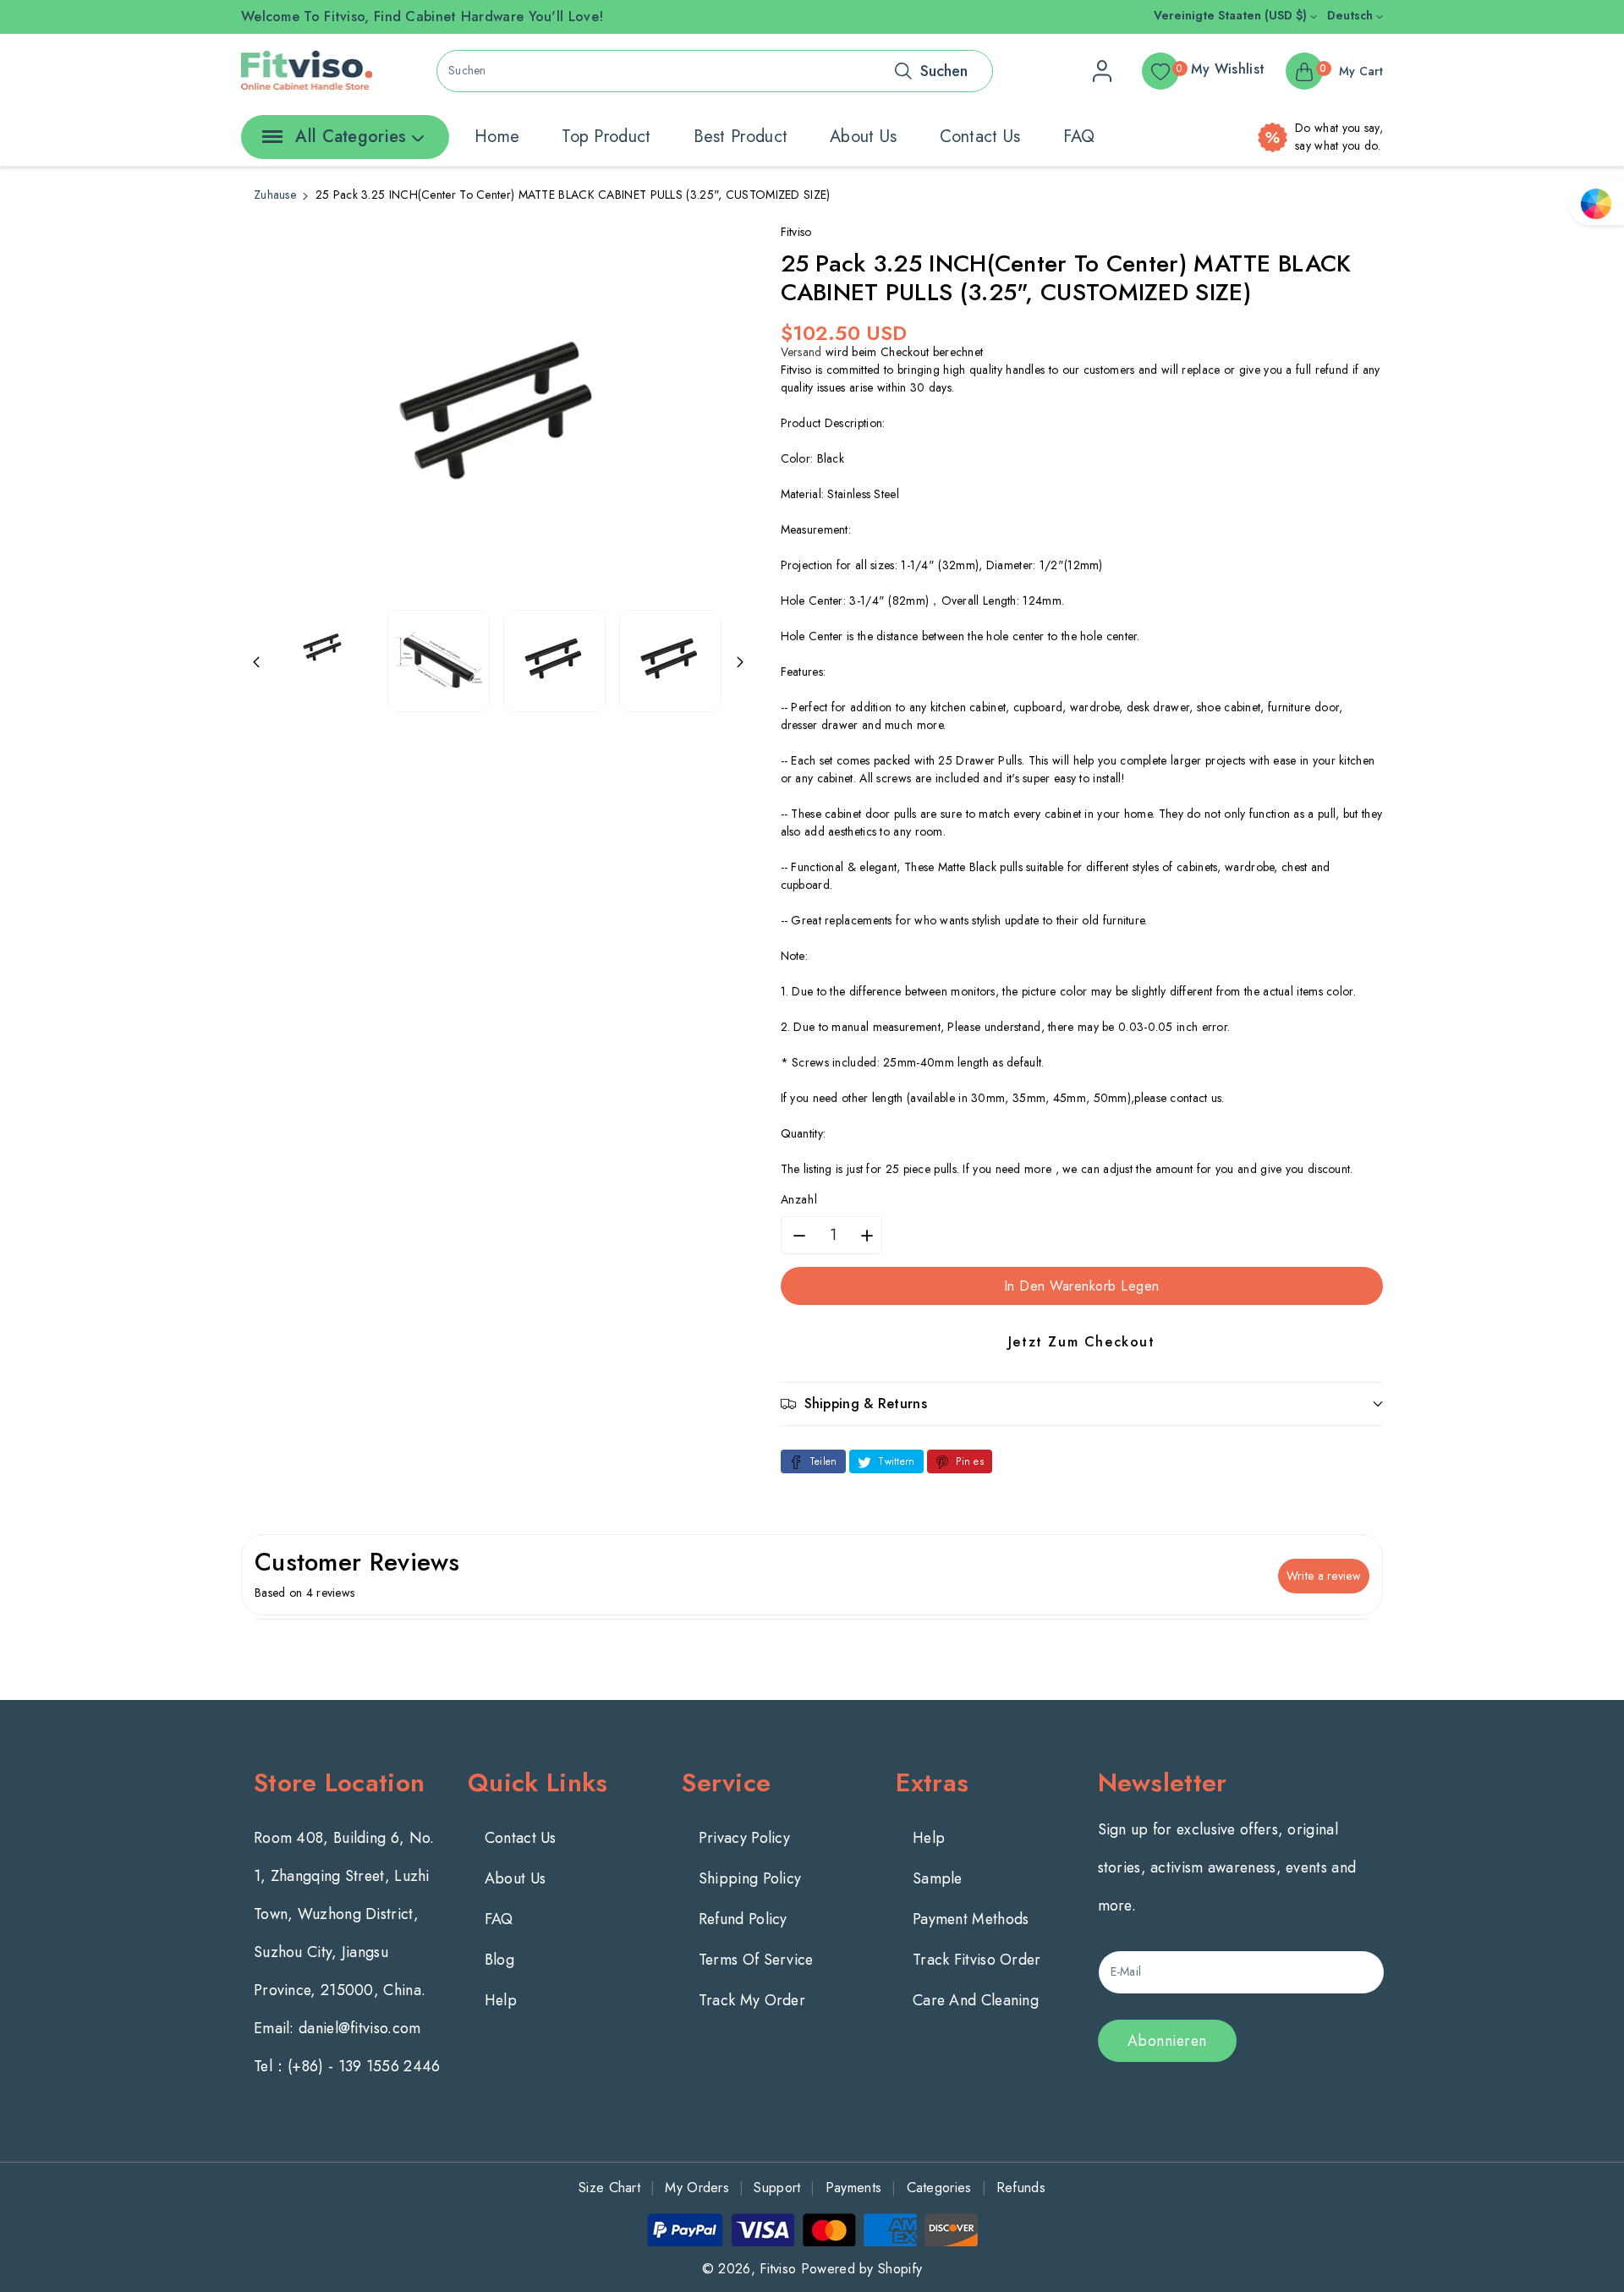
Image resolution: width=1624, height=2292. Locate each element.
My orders (697, 2188)
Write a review (1324, 1576)
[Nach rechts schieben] (740, 661)
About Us (515, 1878)
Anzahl (799, 1199)
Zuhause (275, 195)
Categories (939, 2188)
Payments (853, 2188)
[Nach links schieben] (256, 661)
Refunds (1021, 2188)
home (497, 137)
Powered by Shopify (861, 2269)
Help (501, 2000)
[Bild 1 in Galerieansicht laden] (323, 647)
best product (741, 137)
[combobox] (715, 71)
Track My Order (752, 2000)
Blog (499, 1960)
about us (863, 137)
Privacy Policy (744, 1838)
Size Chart (609, 2188)
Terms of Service (756, 1960)
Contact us (980, 137)
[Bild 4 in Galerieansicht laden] (670, 661)
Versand (801, 352)
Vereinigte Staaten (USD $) (1232, 15)
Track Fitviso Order (977, 1960)
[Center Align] (269, 142)
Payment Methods (971, 1919)
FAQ (1079, 137)
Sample (938, 1878)
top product (606, 137)
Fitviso (778, 2269)
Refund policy (743, 1919)
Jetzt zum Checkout (1082, 1342)
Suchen (944, 71)
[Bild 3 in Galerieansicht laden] (554, 661)
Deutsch (1352, 15)
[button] (1082, 1404)
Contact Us (521, 1838)
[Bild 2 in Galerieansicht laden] (439, 661)
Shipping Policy (750, 1878)
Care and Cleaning (976, 2000)
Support (777, 2188)
